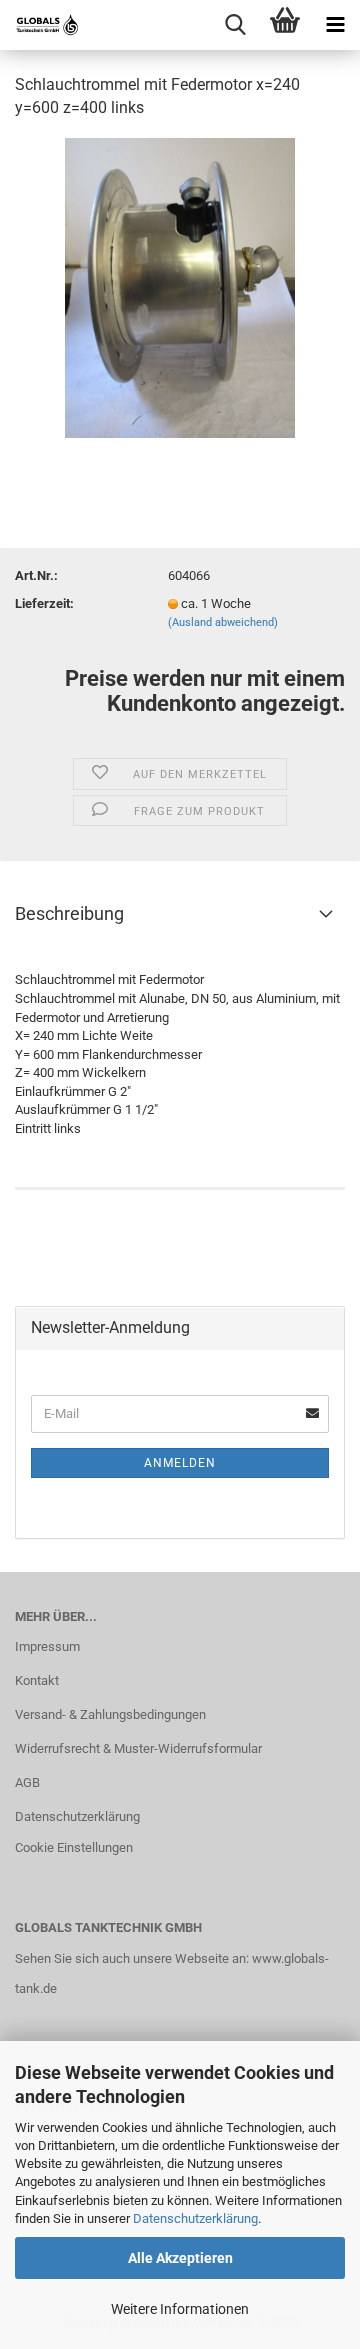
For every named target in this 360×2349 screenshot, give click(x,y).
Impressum (47, 1646)
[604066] (180, 286)
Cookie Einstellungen (74, 1847)
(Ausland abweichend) (223, 622)
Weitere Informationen (180, 2309)
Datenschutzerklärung (195, 2218)
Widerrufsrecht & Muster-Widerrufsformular (138, 1748)
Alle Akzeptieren (180, 2258)
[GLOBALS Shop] (40, 25)
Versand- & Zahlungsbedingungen (110, 1714)
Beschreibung (69, 913)
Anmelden (180, 1463)
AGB (27, 1782)
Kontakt (37, 1680)
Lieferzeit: (44, 603)
